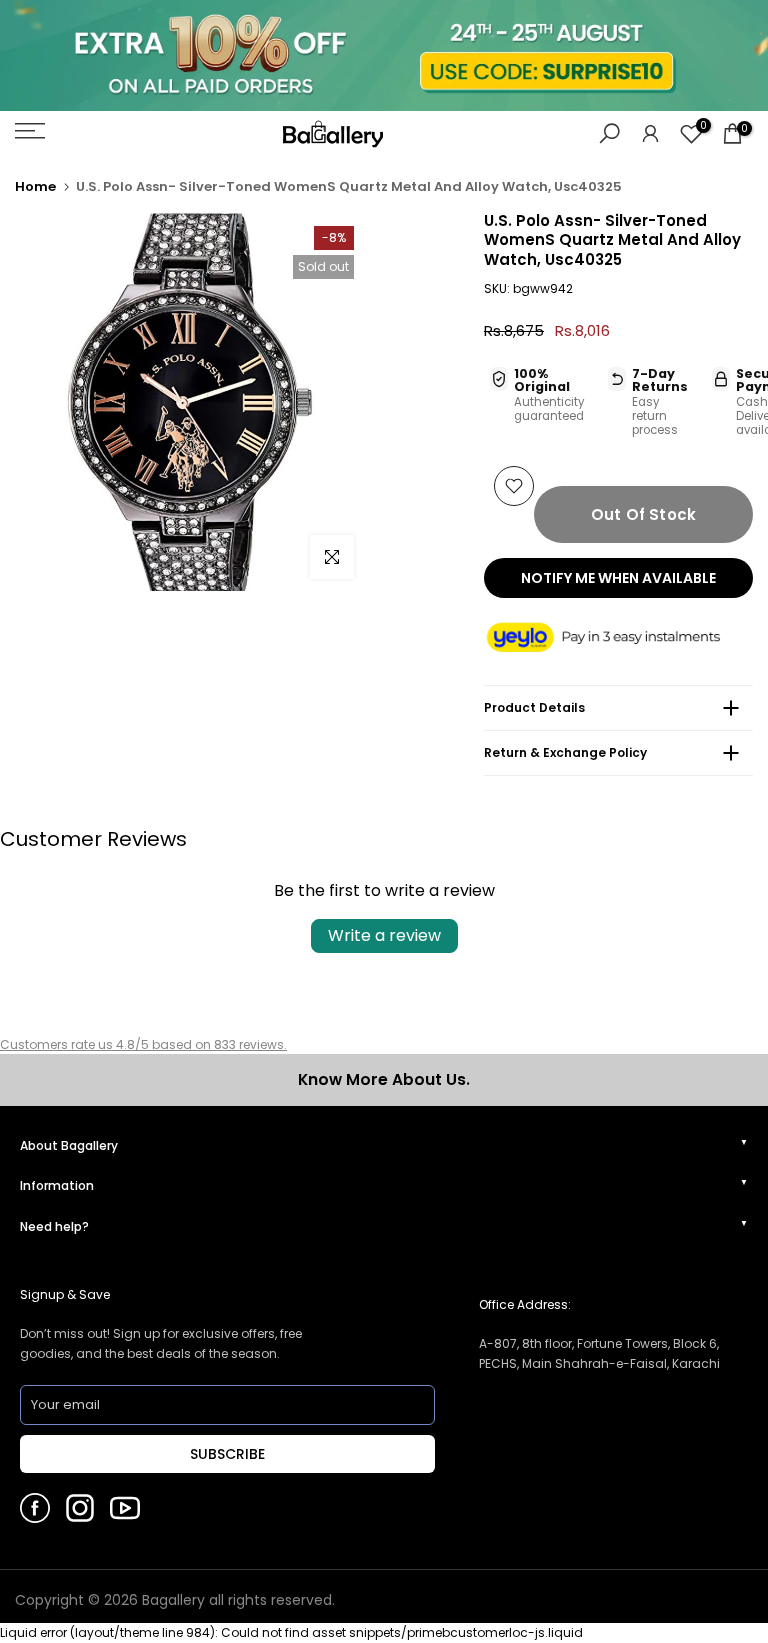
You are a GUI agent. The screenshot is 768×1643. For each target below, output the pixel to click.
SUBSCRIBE (227, 1454)
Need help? (54, 1226)
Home (35, 186)
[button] (618, 638)
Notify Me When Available (618, 578)
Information (57, 1185)
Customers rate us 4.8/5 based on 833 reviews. (143, 1044)
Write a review (384, 935)
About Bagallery (69, 1145)
